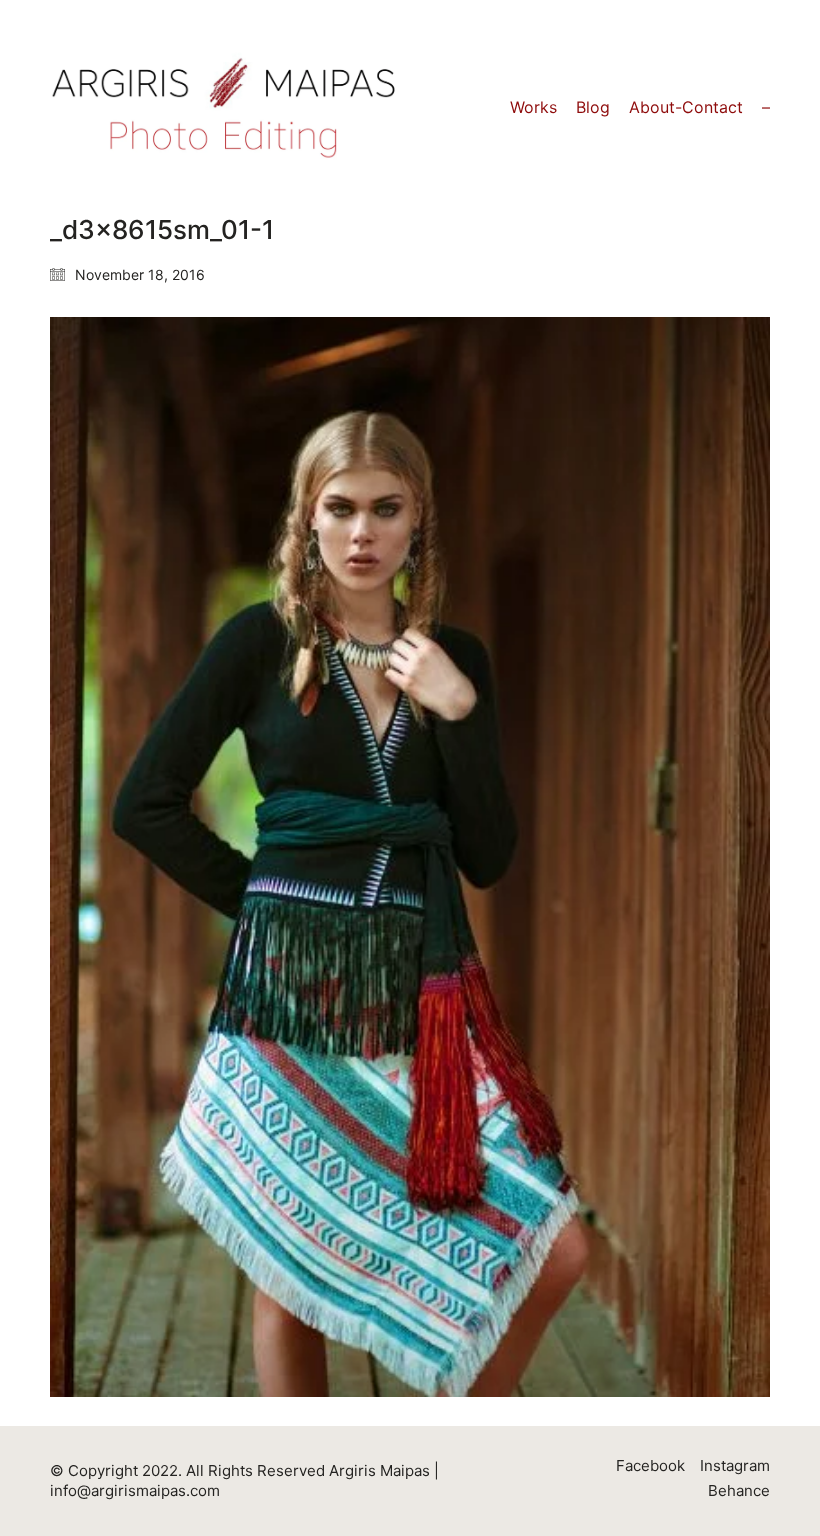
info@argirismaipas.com (135, 1490)
